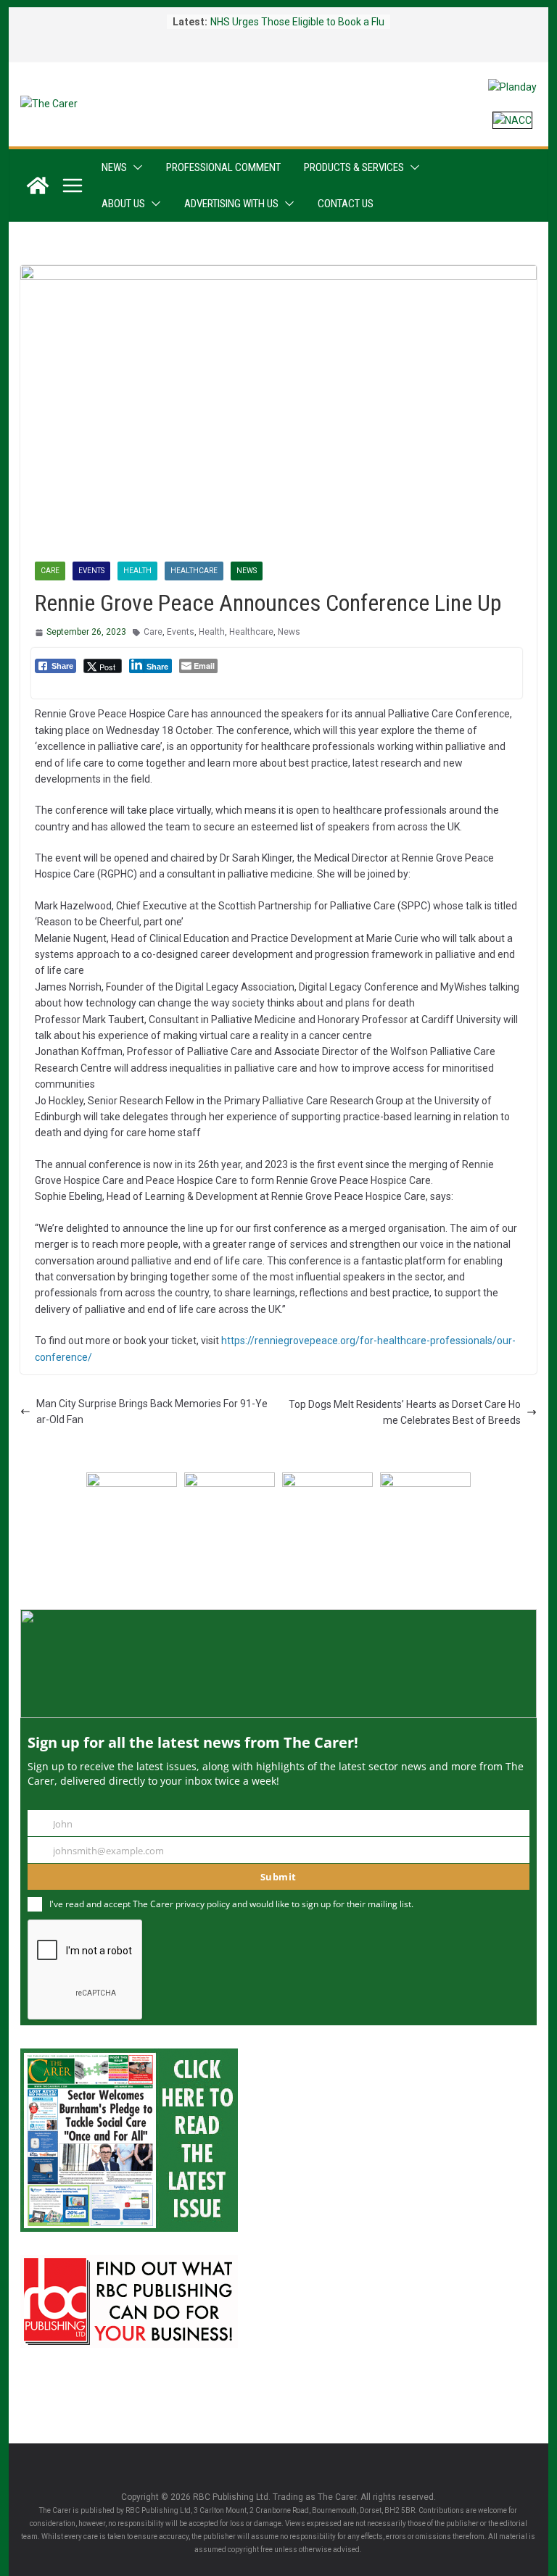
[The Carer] (38, 186)
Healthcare (194, 571)
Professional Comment (223, 167)
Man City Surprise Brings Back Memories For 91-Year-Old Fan (152, 1412)
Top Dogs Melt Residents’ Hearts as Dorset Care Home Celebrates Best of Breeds (405, 1412)
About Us (123, 204)
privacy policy (203, 1904)
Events (91, 571)
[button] (135, 167)
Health (137, 571)
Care (50, 571)
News (114, 167)
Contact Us (346, 204)
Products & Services (354, 167)
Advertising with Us (231, 204)
